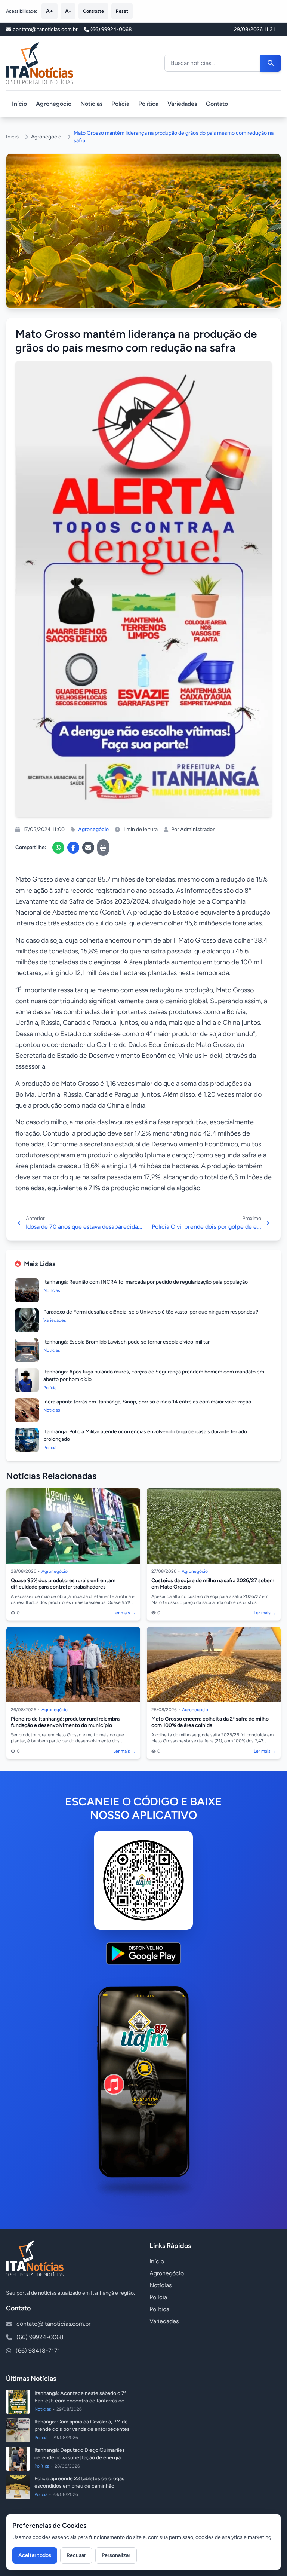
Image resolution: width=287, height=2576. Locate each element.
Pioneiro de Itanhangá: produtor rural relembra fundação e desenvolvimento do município (65, 1722)
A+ (50, 11)
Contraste (93, 11)
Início (19, 104)
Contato (217, 104)
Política (148, 104)
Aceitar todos (35, 2555)
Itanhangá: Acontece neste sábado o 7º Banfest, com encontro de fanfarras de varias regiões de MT (80, 2401)
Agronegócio (54, 104)
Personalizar (116, 2555)
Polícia (120, 104)
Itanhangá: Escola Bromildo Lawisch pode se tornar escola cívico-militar (126, 1342)
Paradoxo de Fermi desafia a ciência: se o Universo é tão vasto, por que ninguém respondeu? (151, 1312)
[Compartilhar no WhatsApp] (58, 848)
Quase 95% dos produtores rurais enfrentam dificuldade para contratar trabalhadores (63, 1584)
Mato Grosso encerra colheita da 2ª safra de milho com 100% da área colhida (210, 1722)
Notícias (91, 104)
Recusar (76, 2555)
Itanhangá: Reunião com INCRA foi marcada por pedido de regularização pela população (146, 1282)
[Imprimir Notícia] (103, 848)
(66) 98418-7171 (38, 2351)
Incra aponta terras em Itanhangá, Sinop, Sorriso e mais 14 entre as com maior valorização (147, 1402)
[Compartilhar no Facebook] (73, 848)
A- (68, 11)
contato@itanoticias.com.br (53, 2324)
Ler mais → (124, 1613)
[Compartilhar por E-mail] (88, 848)
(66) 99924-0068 (111, 29)
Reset (122, 11)
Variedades (182, 104)
